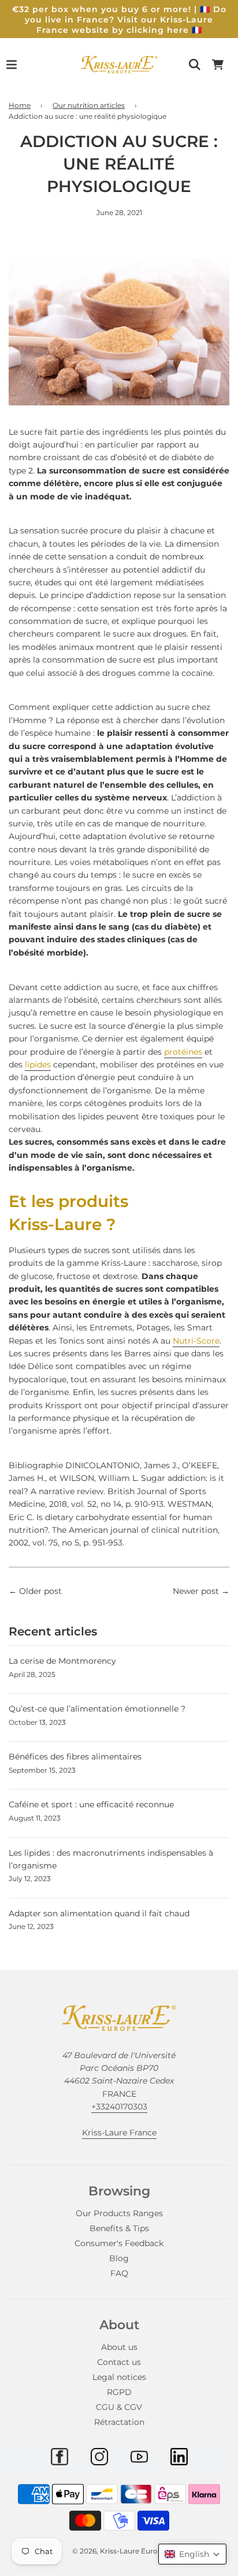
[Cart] (218, 65)
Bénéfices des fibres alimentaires (75, 1757)
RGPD (119, 2392)
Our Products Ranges (119, 2213)
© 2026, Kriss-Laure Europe (119, 2551)
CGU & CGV (119, 2407)
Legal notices (119, 2377)
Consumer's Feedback (119, 2243)
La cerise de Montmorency (62, 1661)
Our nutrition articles (89, 105)
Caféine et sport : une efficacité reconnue (91, 1804)
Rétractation (119, 2422)
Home (20, 105)
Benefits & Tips (119, 2228)
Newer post (196, 1591)
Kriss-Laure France (119, 2133)
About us (119, 2347)
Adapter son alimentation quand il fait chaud (99, 1913)
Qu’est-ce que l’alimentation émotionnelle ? (97, 1709)
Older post (40, 1591)
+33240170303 (119, 2107)
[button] (192, 2554)
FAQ (119, 2273)
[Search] (195, 65)
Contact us (119, 2362)
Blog (119, 2258)
